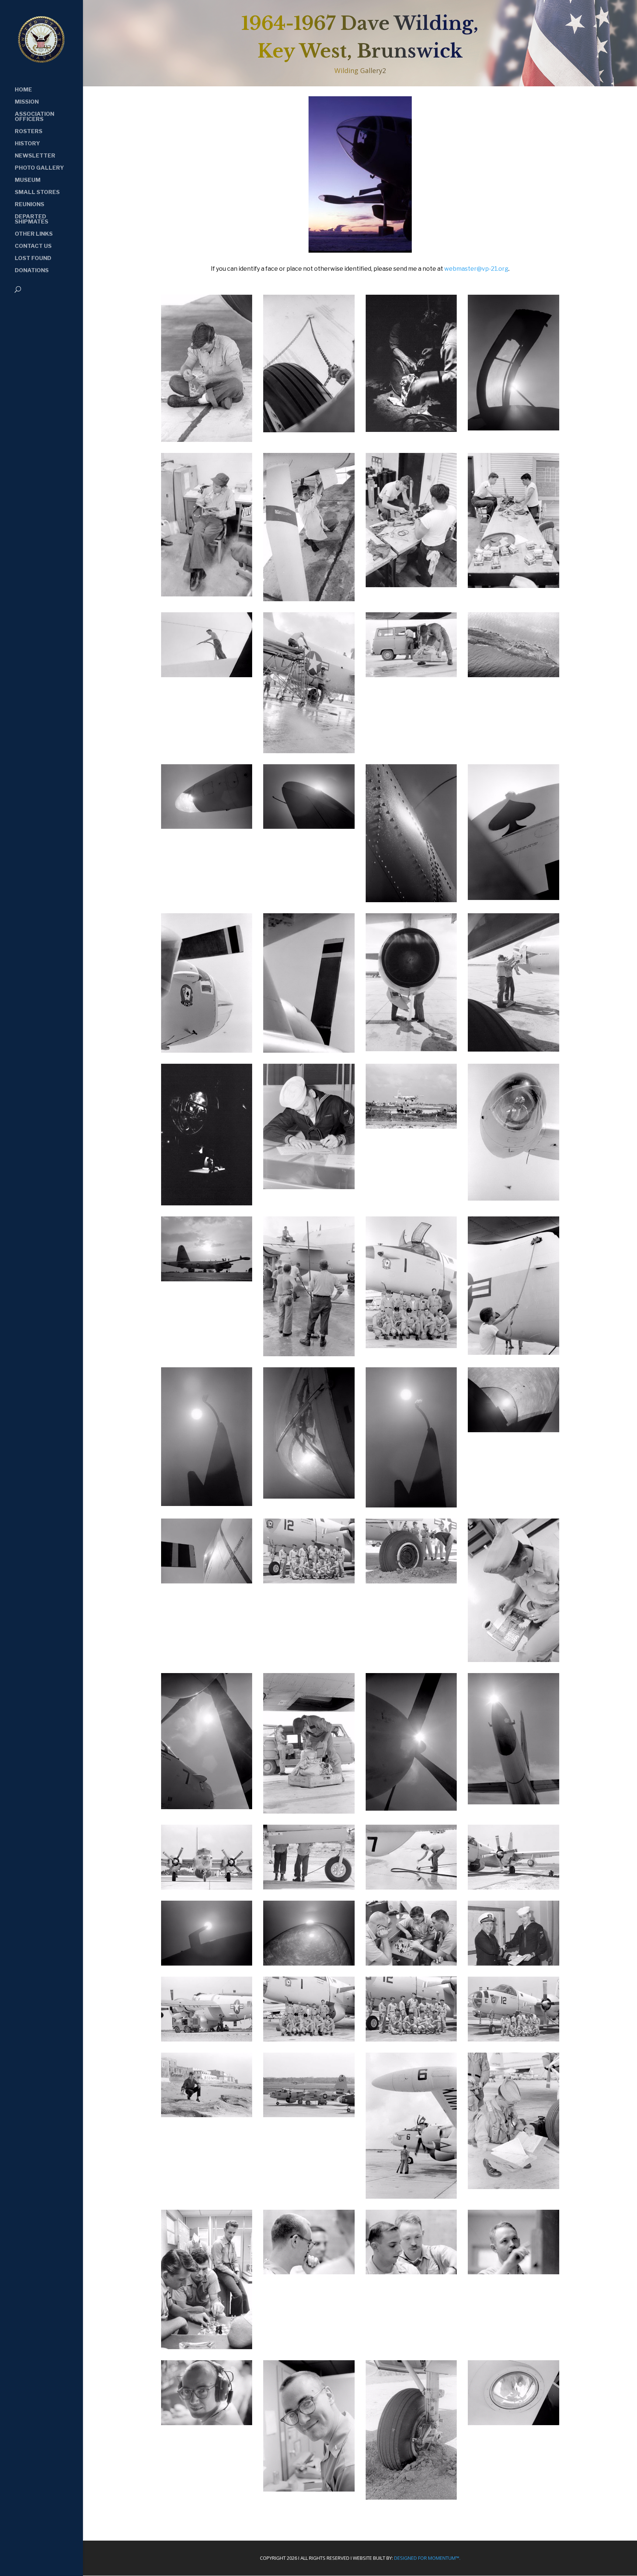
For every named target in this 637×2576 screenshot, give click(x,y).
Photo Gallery (39, 168)
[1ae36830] (207, 826)
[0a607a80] (207, 439)
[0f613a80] (309, 751)
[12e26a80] (411, 1346)
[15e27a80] (309, 1496)
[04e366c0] (411, 1126)
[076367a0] (309, 1887)
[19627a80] (514, 1802)
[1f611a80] (207, 1203)
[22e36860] (309, 1581)
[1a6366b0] (514, 675)
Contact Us (33, 246)
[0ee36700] (207, 675)
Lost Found (33, 259)
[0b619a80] (309, 430)
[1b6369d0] (309, 826)
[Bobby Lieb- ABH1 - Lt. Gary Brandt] (411, 1963)
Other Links (34, 234)
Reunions (29, 205)
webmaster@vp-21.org (476, 269)
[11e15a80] (309, 1354)
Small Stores (37, 193)
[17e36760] (514, 1430)
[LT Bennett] (514, 2187)
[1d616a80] (309, 1050)
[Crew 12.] (411, 2039)
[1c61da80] (514, 897)
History (27, 144)
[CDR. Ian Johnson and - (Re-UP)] (514, 1963)
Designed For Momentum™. (427, 2558)
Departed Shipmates (32, 219)
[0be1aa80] (411, 429)
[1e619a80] (411, 1049)
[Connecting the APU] (207, 2039)
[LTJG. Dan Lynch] (207, 2423)
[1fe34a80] (309, 1187)
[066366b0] (207, 1887)
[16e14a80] (411, 1505)
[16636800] (207, 1963)
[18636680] (309, 1963)
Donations (32, 271)
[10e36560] (207, 1279)
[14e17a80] (207, 1503)
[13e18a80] (514, 1352)
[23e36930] (411, 1581)
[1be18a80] (411, 900)
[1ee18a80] (514, 1049)
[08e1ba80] (514, 1198)
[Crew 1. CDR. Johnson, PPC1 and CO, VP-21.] (309, 2039)
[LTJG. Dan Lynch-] (309, 2489)
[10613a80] (309, 1811)
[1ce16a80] (207, 1050)
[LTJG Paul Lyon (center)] (411, 2272)
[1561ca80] (207, 1807)
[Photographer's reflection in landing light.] (514, 2423)
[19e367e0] (207, 1581)
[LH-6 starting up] (411, 2196)
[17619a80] (411, 1808)
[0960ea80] (514, 1659)
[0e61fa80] (514, 585)
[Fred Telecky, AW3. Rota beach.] (207, 2115)
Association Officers (34, 117)
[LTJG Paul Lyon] (514, 2272)
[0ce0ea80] (207, 594)
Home (23, 90)
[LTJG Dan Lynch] (309, 2272)
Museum (28, 180)
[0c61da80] (514, 428)
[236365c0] (514, 1887)
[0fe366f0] (411, 675)
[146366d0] (411, 1887)
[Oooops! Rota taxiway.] (411, 2497)
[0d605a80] (309, 599)
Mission (27, 102)
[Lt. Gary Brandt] (207, 2347)
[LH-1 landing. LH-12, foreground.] (309, 2115)
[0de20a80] (411, 585)
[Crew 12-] (514, 2039)
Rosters (29, 132)
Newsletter (35, 156)
